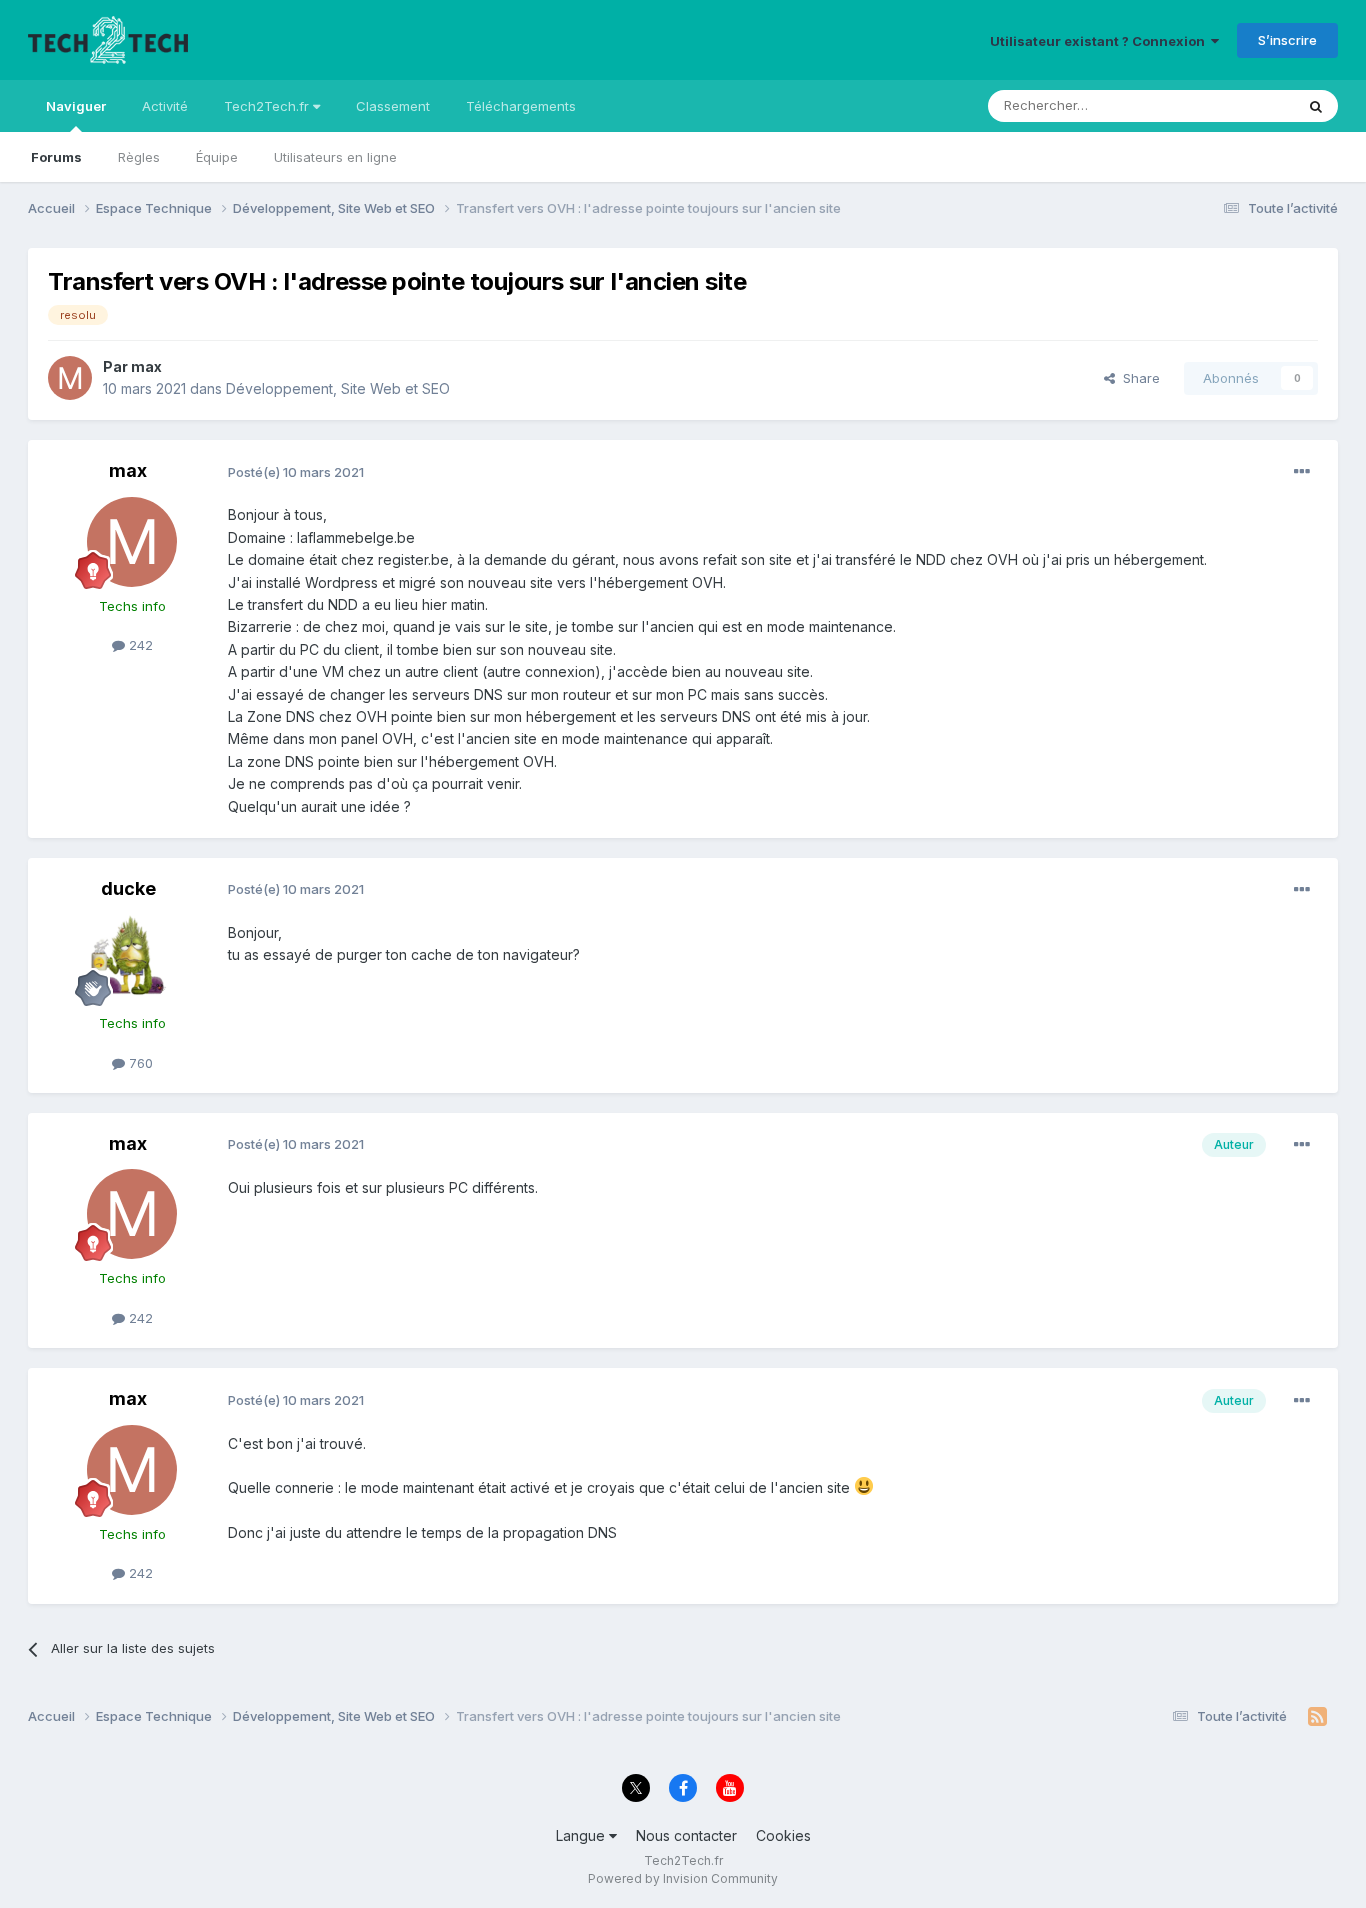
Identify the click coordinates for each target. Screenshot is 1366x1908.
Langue (582, 1835)
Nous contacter (686, 1835)
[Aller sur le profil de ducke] (132, 959)
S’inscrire (1287, 40)
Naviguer (76, 106)
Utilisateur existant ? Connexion (1100, 41)
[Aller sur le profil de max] (70, 378)
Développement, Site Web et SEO (338, 388)
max (146, 366)
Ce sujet (1242, 105)
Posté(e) (296, 472)
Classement (393, 106)
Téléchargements (521, 106)
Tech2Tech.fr (268, 106)
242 (139, 645)
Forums (56, 157)
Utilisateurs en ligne (335, 157)
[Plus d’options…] (1302, 472)
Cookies (783, 1835)
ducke (128, 888)
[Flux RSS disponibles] (1317, 1717)
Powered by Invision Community (683, 1878)
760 (139, 1063)
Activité (165, 106)
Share (1137, 378)
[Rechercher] (1316, 106)
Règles (139, 157)
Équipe (217, 157)
